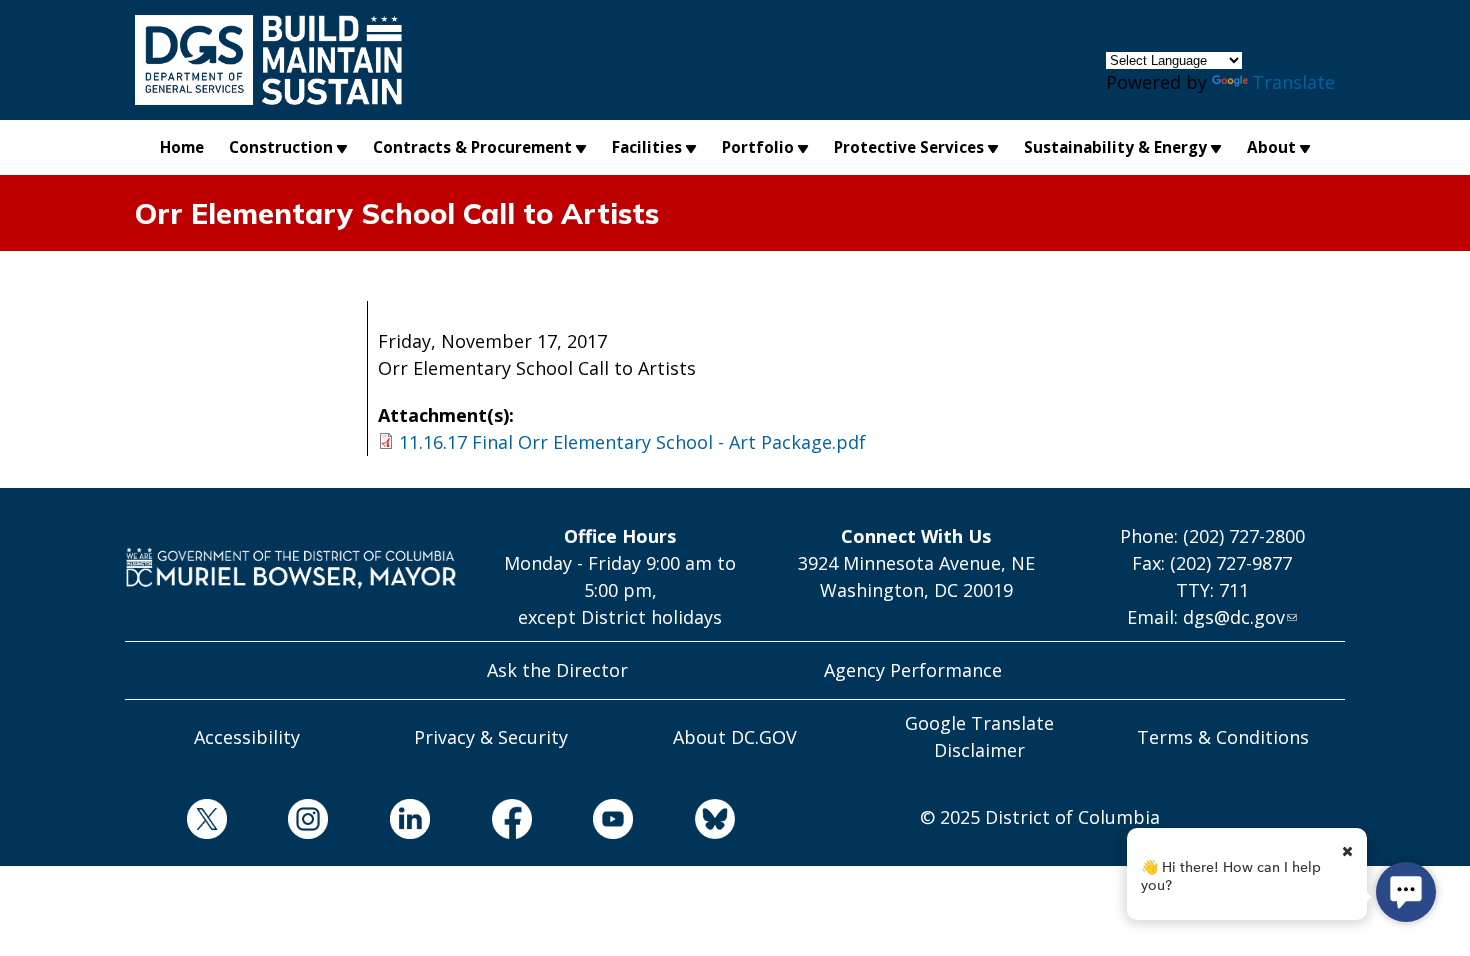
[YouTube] (583, 822)
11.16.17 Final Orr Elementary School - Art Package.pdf (632, 442)
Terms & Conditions (1223, 737)
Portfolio (758, 147)
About (1271, 147)
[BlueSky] (684, 822)
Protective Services (909, 147)
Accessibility (247, 737)
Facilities (647, 147)
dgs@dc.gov (1234, 617)
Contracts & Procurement (472, 147)
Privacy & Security (491, 737)
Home (182, 147)
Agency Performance (913, 670)
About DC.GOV (735, 737)
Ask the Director (557, 670)
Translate (1293, 82)
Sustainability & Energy (1115, 147)
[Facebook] (481, 822)
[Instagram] (278, 822)
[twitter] (176, 822)
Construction (281, 147)
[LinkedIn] (379, 822)
